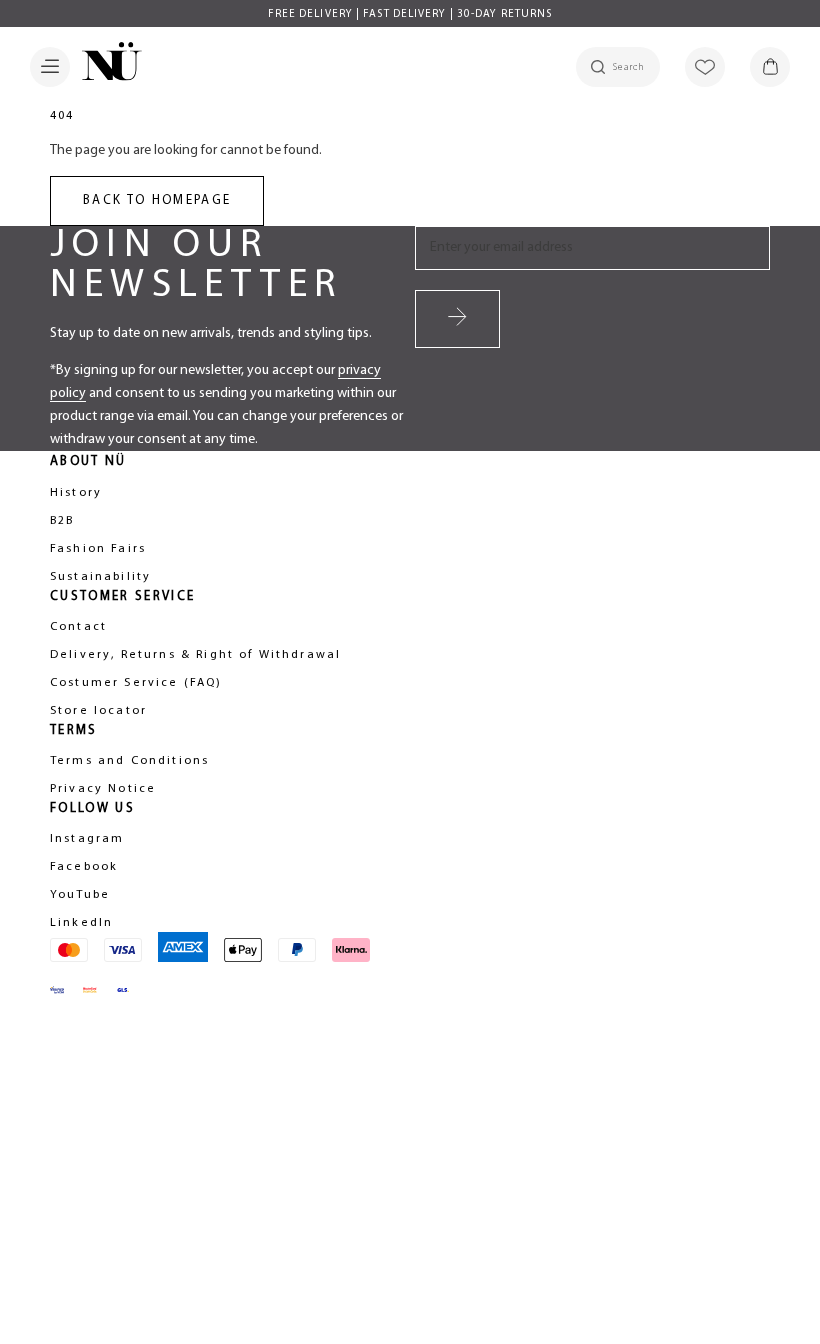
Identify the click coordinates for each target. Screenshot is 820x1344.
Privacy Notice (103, 789)
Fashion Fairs (98, 549)
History (76, 493)
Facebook (84, 867)
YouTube (80, 895)
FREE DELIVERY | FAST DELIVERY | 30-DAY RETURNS (410, 14)
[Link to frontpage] (106, 65)
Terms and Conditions (129, 761)
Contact (78, 627)
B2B (62, 521)
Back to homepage (157, 200)
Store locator (98, 711)
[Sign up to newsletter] (457, 319)
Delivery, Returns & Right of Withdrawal (195, 655)
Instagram (87, 839)
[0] (770, 67)
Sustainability (100, 577)
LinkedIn (81, 923)
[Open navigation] (50, 67)
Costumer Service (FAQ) (136, 683)
